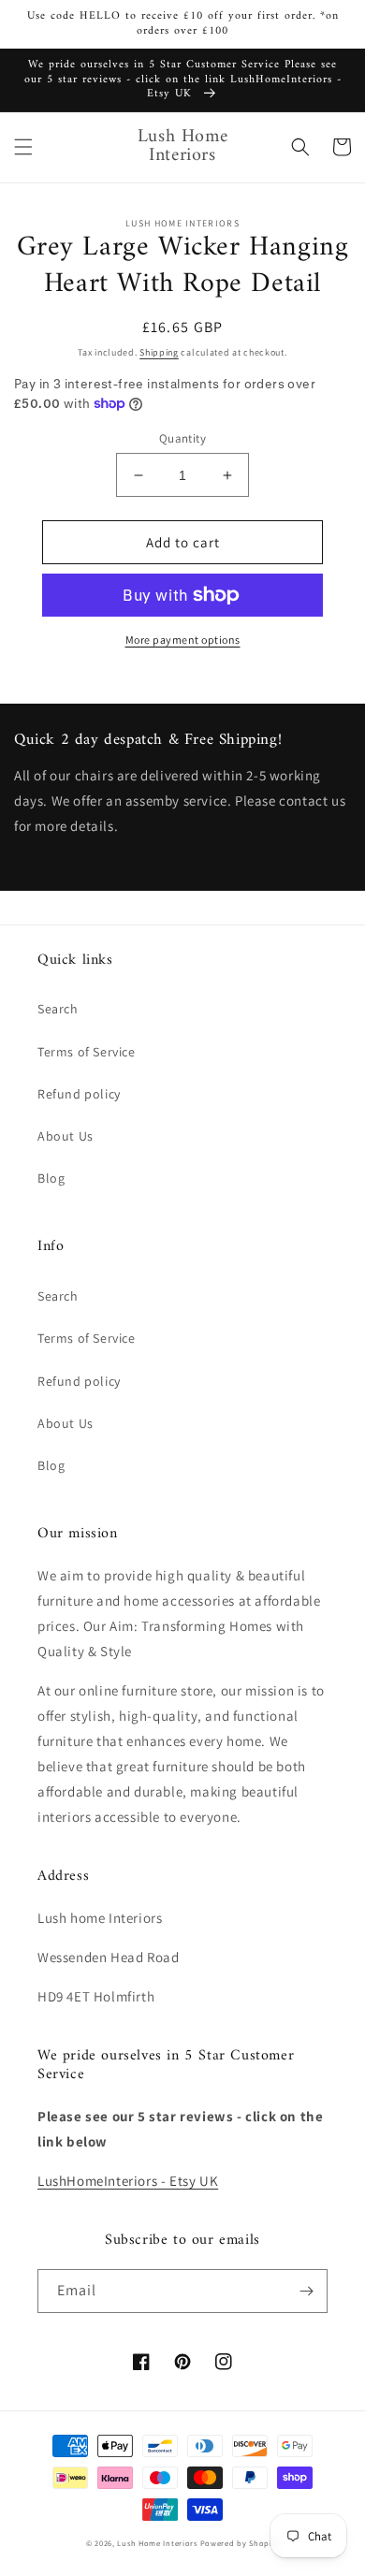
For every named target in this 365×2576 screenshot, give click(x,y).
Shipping (159, 352)
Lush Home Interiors (157, 2543)
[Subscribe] (306, 2291)
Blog (51, 1178)
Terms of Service (87, 1052)
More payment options (183, 640)
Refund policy (79, 1094)
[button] (23, 147)
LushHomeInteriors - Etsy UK (128, 2181)
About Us (66, 1136)
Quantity (182, 438)
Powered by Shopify (240, 2543)
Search (58, 1009)
